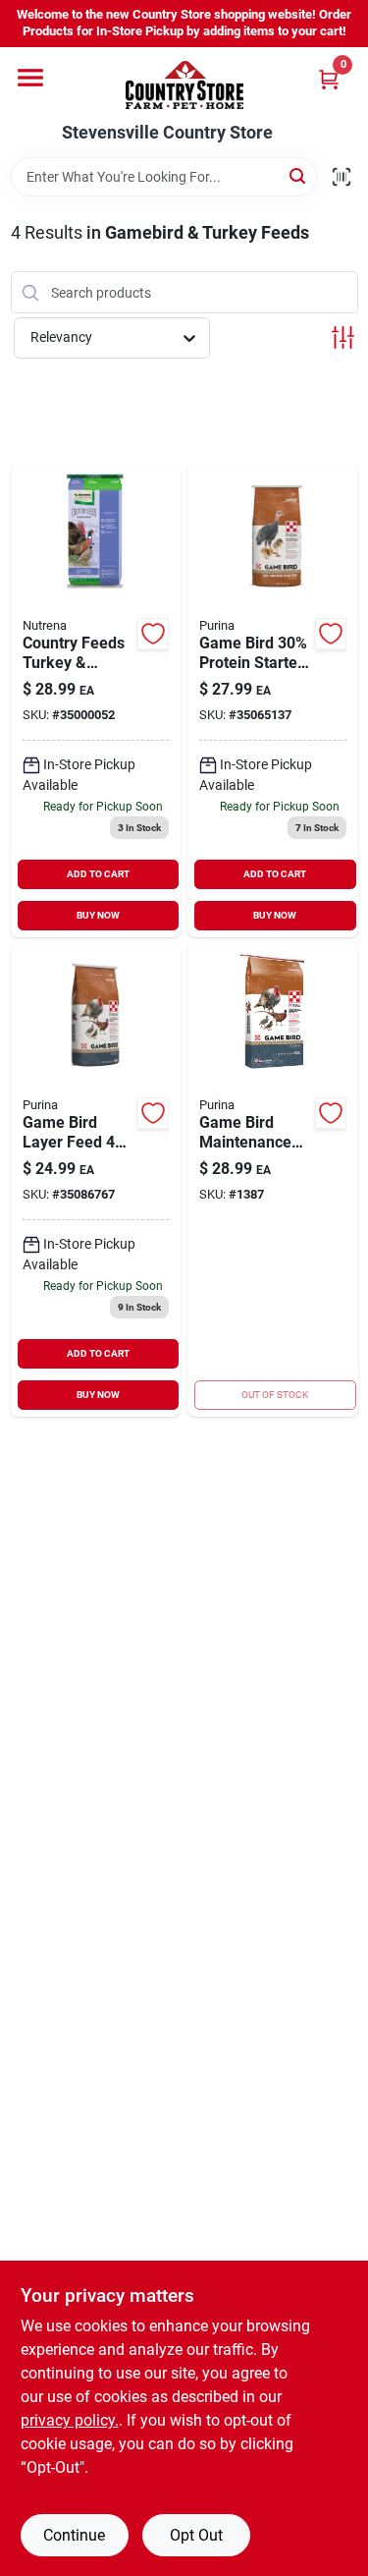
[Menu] (30, 78)
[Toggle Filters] (343, 337)
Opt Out (196, 2535)
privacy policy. (70, 2420)
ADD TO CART (98, 874)
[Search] (299, 175)
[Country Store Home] (184, 85)
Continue (74, 2535)
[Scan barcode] (342, 177)
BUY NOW (98, 915)
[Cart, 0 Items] (329, 79)
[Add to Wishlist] (153, 634)
